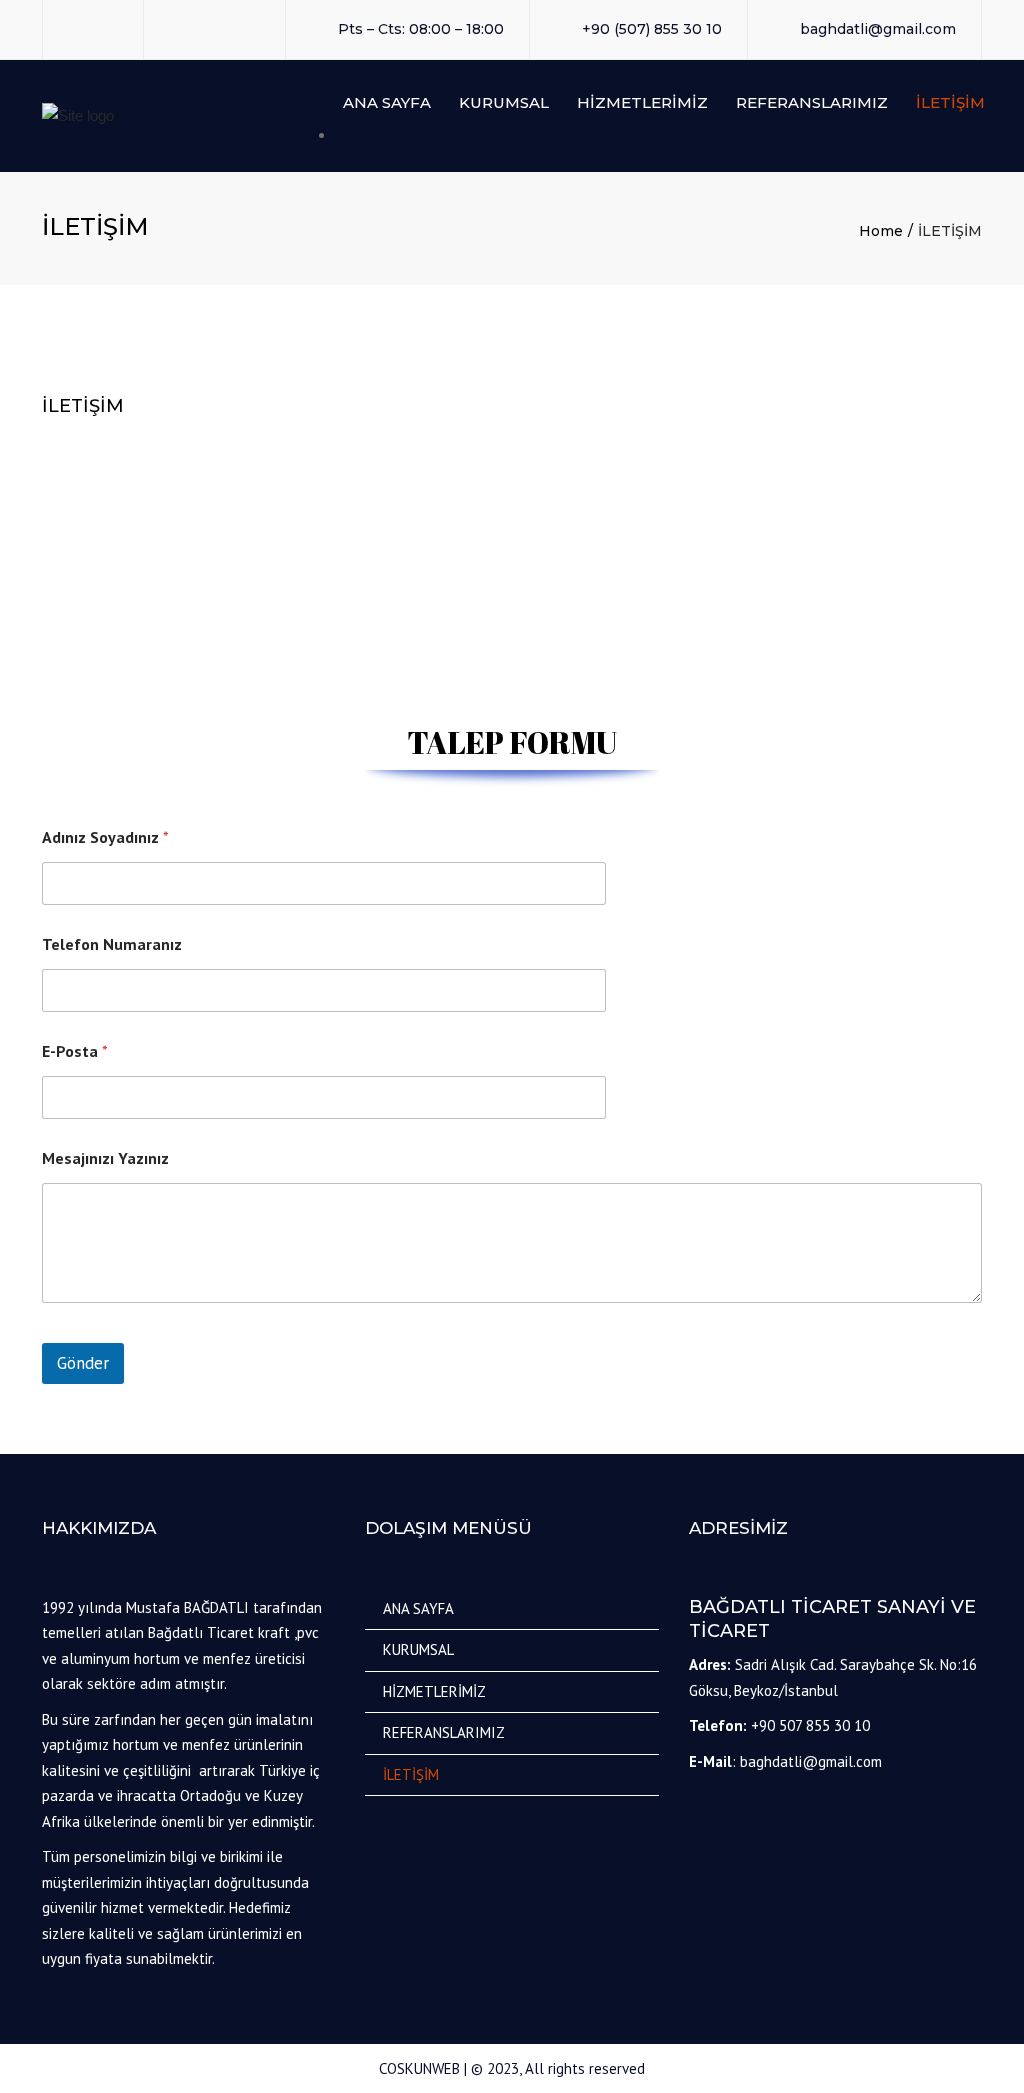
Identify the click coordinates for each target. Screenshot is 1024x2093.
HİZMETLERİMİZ (642, 102)
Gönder (83, 1363)
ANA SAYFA (387, 102)
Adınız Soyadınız (105, 837)
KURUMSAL (504, 102)
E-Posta (75, 1051)
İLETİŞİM (950, 102)
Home (881, 231)
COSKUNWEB (419, 2068)
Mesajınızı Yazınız (105, 1158)
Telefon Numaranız (112, 944)
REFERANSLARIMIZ (812, 102)
